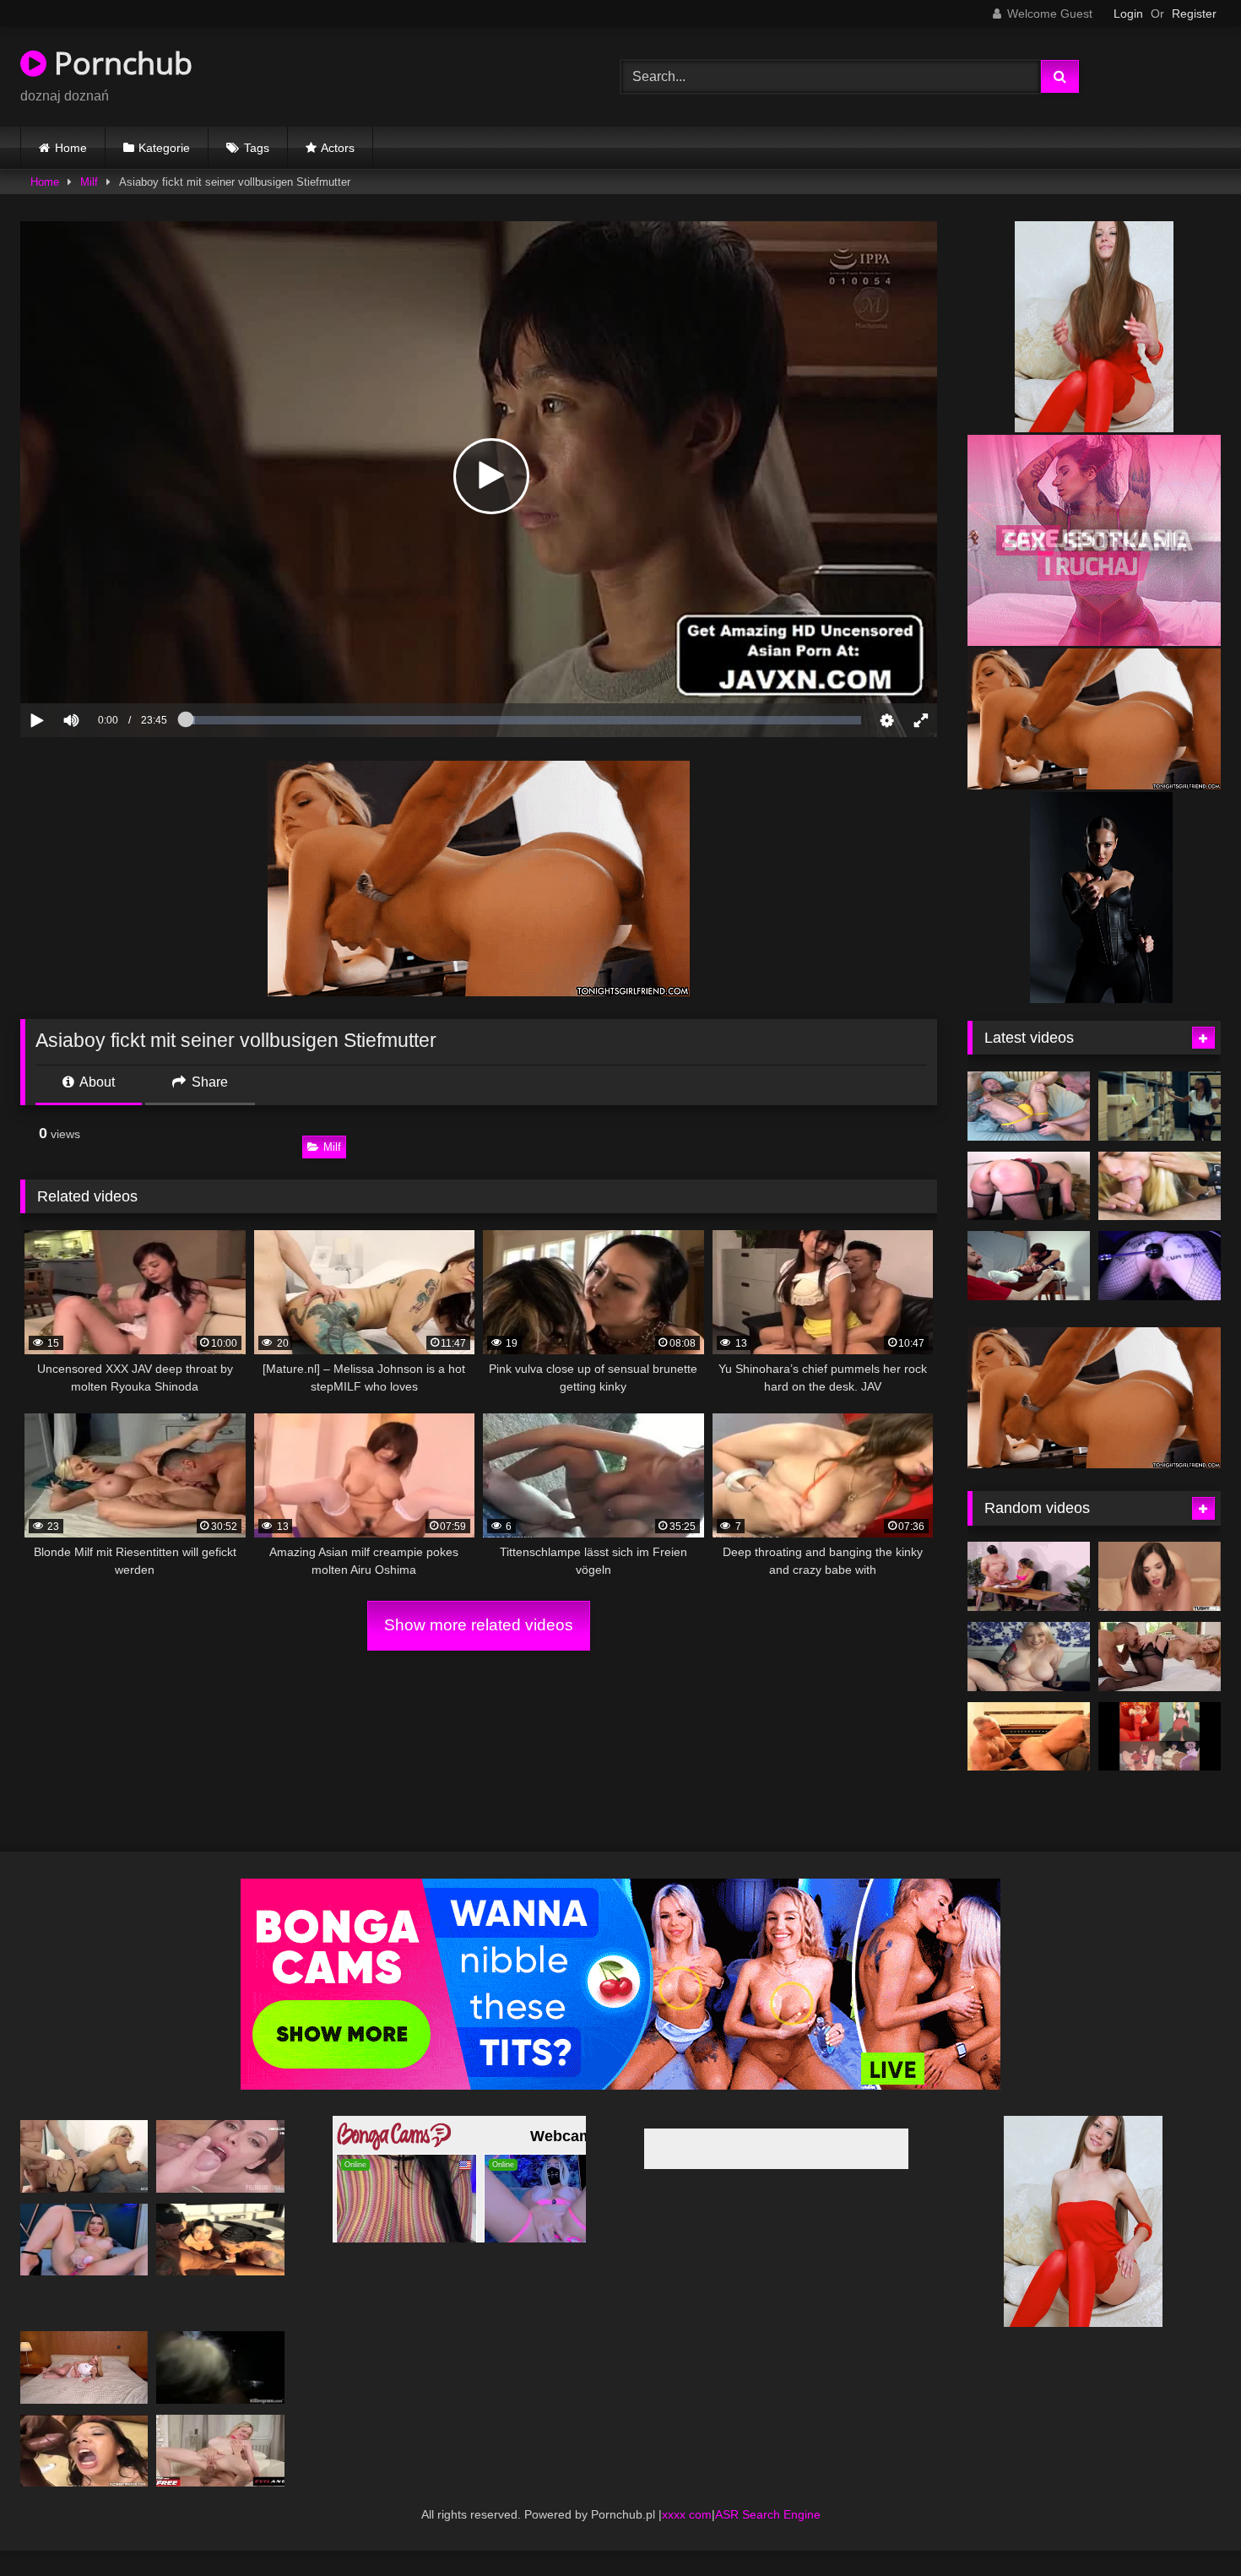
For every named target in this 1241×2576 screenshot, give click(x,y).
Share (208, 1082)
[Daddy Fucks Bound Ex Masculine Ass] (1029, 1106)
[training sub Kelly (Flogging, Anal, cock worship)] (1029, 1186)
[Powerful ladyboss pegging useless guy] (1029, 1602)
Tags (257, 148)
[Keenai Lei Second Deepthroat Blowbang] (84, 2475)
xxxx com (687, 2539)
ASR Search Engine (768, 2539)
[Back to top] (1189, 2526)
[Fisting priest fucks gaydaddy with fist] (1029, 1761)
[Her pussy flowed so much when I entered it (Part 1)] (84, 2392)
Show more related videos (479, 1625)
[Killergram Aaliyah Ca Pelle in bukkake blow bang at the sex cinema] (220, 2392)
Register (1194, 14)
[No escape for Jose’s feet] (1029, 1266)
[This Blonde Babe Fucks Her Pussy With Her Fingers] (84, 2264)
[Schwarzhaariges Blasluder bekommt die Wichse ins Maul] (220, 2181)
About (96, 1082)
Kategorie (164, 148)
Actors (338, 148)
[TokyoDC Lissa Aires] (220, 2264)
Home (71, 148)
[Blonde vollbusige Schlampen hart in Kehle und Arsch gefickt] (220, 2475)
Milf (89, 182)
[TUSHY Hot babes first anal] (1160, 1602)
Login (1128, 14)
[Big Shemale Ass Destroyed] (1160, 1186)
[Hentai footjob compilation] (1160, 1761)
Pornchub (119, 63)
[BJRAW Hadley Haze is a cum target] (1029, 1682)
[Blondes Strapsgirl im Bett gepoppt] (1160, 1682)
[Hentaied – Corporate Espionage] (1160, 1106)
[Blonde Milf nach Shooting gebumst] (84, 2181)
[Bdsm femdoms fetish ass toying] (1160, 1266)
